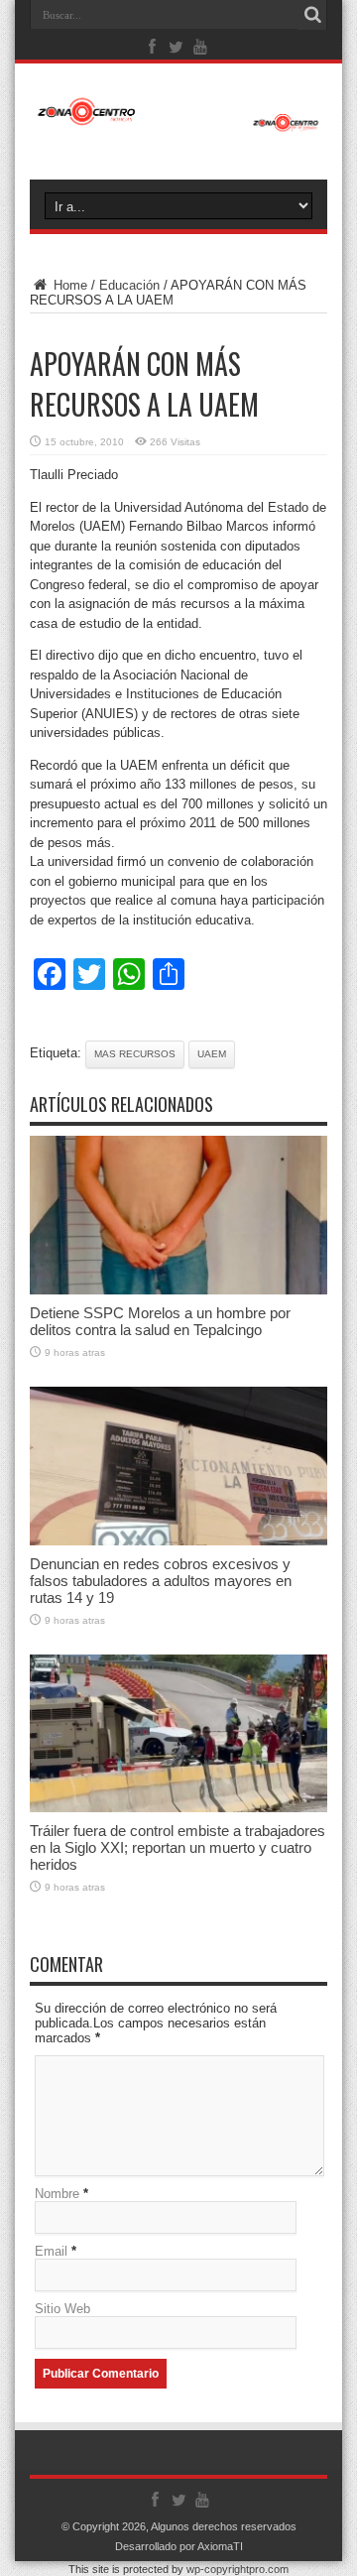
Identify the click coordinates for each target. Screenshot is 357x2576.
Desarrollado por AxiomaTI (179, 2546)
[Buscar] (312, 15)
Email (51, 2251)
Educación (129, 285)
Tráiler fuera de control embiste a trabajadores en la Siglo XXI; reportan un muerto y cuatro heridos (178, 1847)
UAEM (212, 1054)
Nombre (57, 2194)
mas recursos (135, 1054)
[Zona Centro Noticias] (178, 122)
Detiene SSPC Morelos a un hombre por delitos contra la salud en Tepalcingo (160, 1321)
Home (68, 285)
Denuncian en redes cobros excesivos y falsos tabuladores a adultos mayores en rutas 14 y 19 (161, 1581)
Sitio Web (62, 2309)
